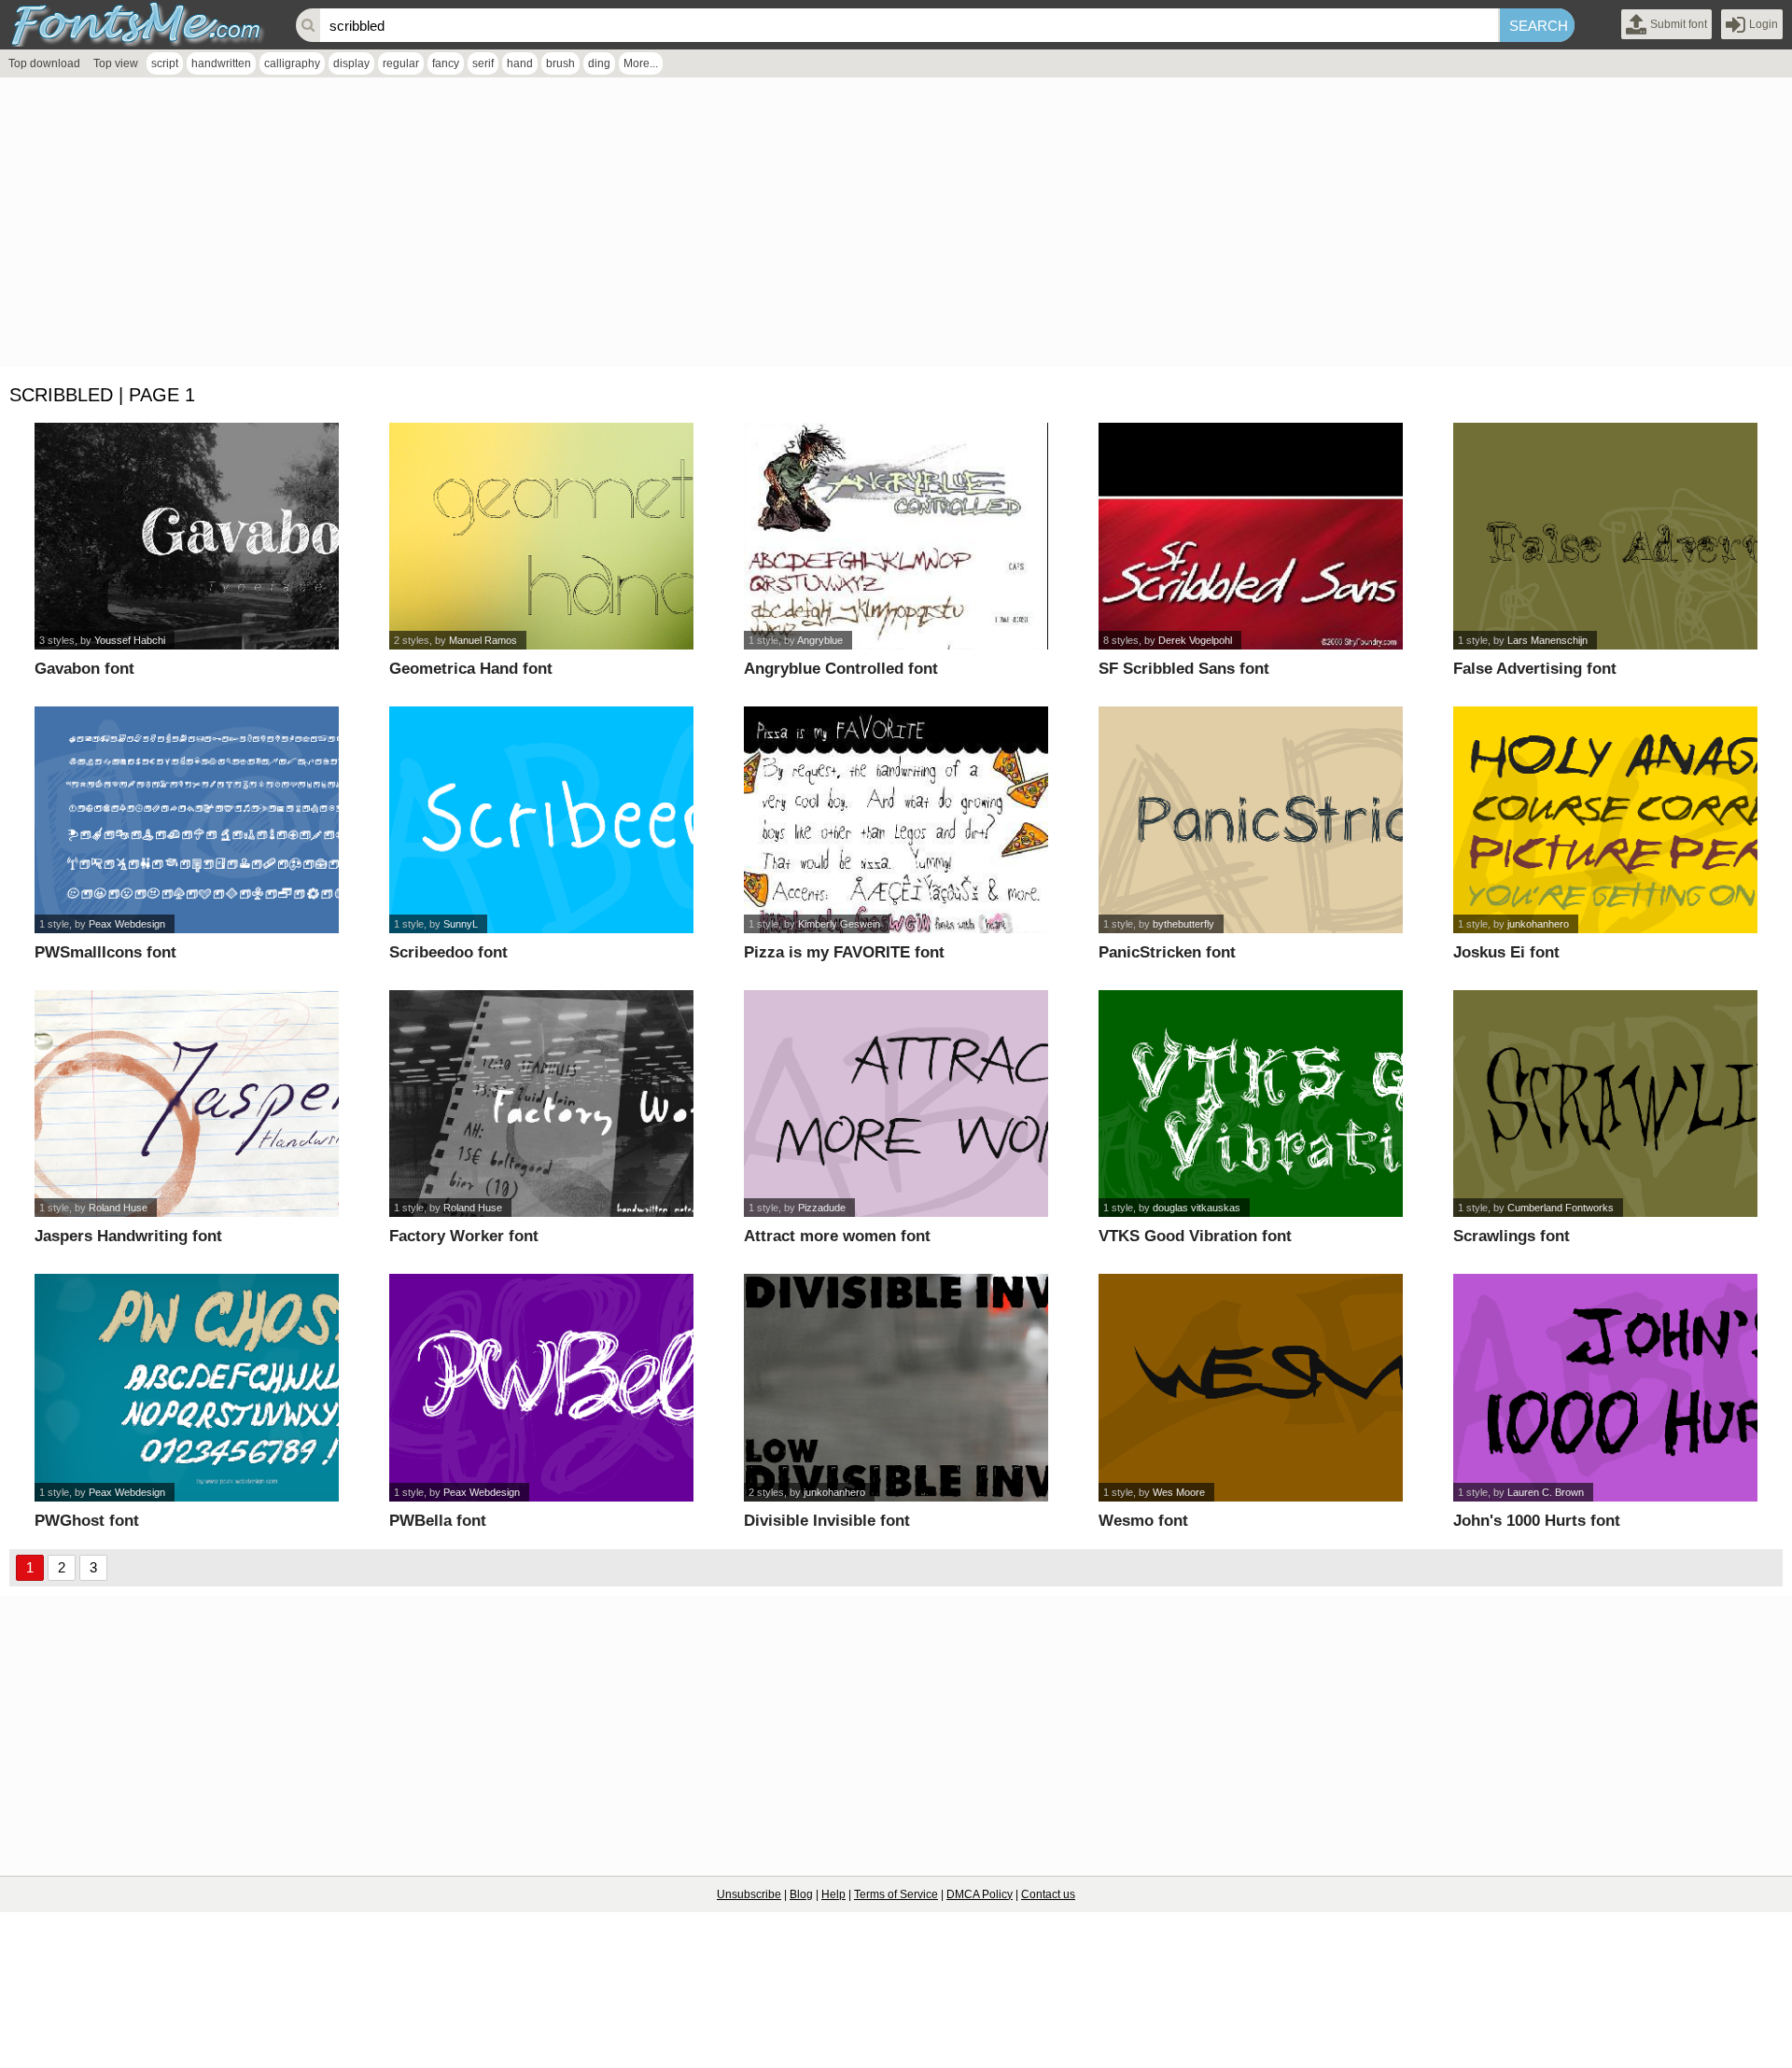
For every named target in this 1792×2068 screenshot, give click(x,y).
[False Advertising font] (1606, 536)
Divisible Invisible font (827, 1521)
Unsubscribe (749, 1894)
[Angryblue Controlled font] (896, 536)
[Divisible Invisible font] (896, 1387)
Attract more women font (837, 1236)
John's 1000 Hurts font (1537, 1521)
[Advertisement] (560, 227)
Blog (801, 1894)
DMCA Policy (980, 1894)
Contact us (1048, 1894)
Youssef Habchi (130, 640)
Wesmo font (1143, 1521)
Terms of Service (896, 1894)
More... (641, 63)
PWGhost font (87, 1521)
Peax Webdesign (127, 924)
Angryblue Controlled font (841, 669)
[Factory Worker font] (542, 1104)
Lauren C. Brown (1546, 1492)
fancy (446, 63)
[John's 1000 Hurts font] (1606, 1387)
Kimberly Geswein (839, 924)
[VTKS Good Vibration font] (1251, 1104)
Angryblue (820, 640)
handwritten (221, 63)
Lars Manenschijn (1547, 640)
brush (560, 63)
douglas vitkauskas (1197, 1208)
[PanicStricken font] (1251, 820)
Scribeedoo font (448, 952)
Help (833, 1894)
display (351, 63)
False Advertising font (1535, 669)
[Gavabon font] (187, 536)
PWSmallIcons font (105, 952)
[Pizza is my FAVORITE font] (896, 820)
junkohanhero (1538, 924)
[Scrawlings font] (1606, 1104)
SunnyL (461, 924)
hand (520, 63)
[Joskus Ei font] (1606, 820)
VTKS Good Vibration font (1195, 1236)
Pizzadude (822, 1208)
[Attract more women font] (896, 1104)
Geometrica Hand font (471, 669)
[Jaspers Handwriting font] (187, 1104)
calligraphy (292, 63)
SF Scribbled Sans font (1184, 669)
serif (483, 63)
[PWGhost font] (187, 1387)
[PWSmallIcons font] (187, 820)
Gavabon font (84, 669)
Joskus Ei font (1506, 952)
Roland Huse (118, 1208)
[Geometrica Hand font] (542, 536)
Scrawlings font (1512, 1236)
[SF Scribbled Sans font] (1251, 536)
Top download (44, 63)
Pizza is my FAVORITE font (844, 952)
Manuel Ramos (483, 640)
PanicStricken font (1167, 952)
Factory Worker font (464, 1236)
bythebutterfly (1183, 924)
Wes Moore (1179, 1492)
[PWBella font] (542, 1387)
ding (599, 63)
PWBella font (438, 1521)
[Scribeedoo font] (542, 820)
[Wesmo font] (1251, 1387)
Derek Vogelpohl (1195, 640)
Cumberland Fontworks (1561, 1208)
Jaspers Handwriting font (128, 1236)
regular (401, 63)
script (165, 63)
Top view (116, 63)
